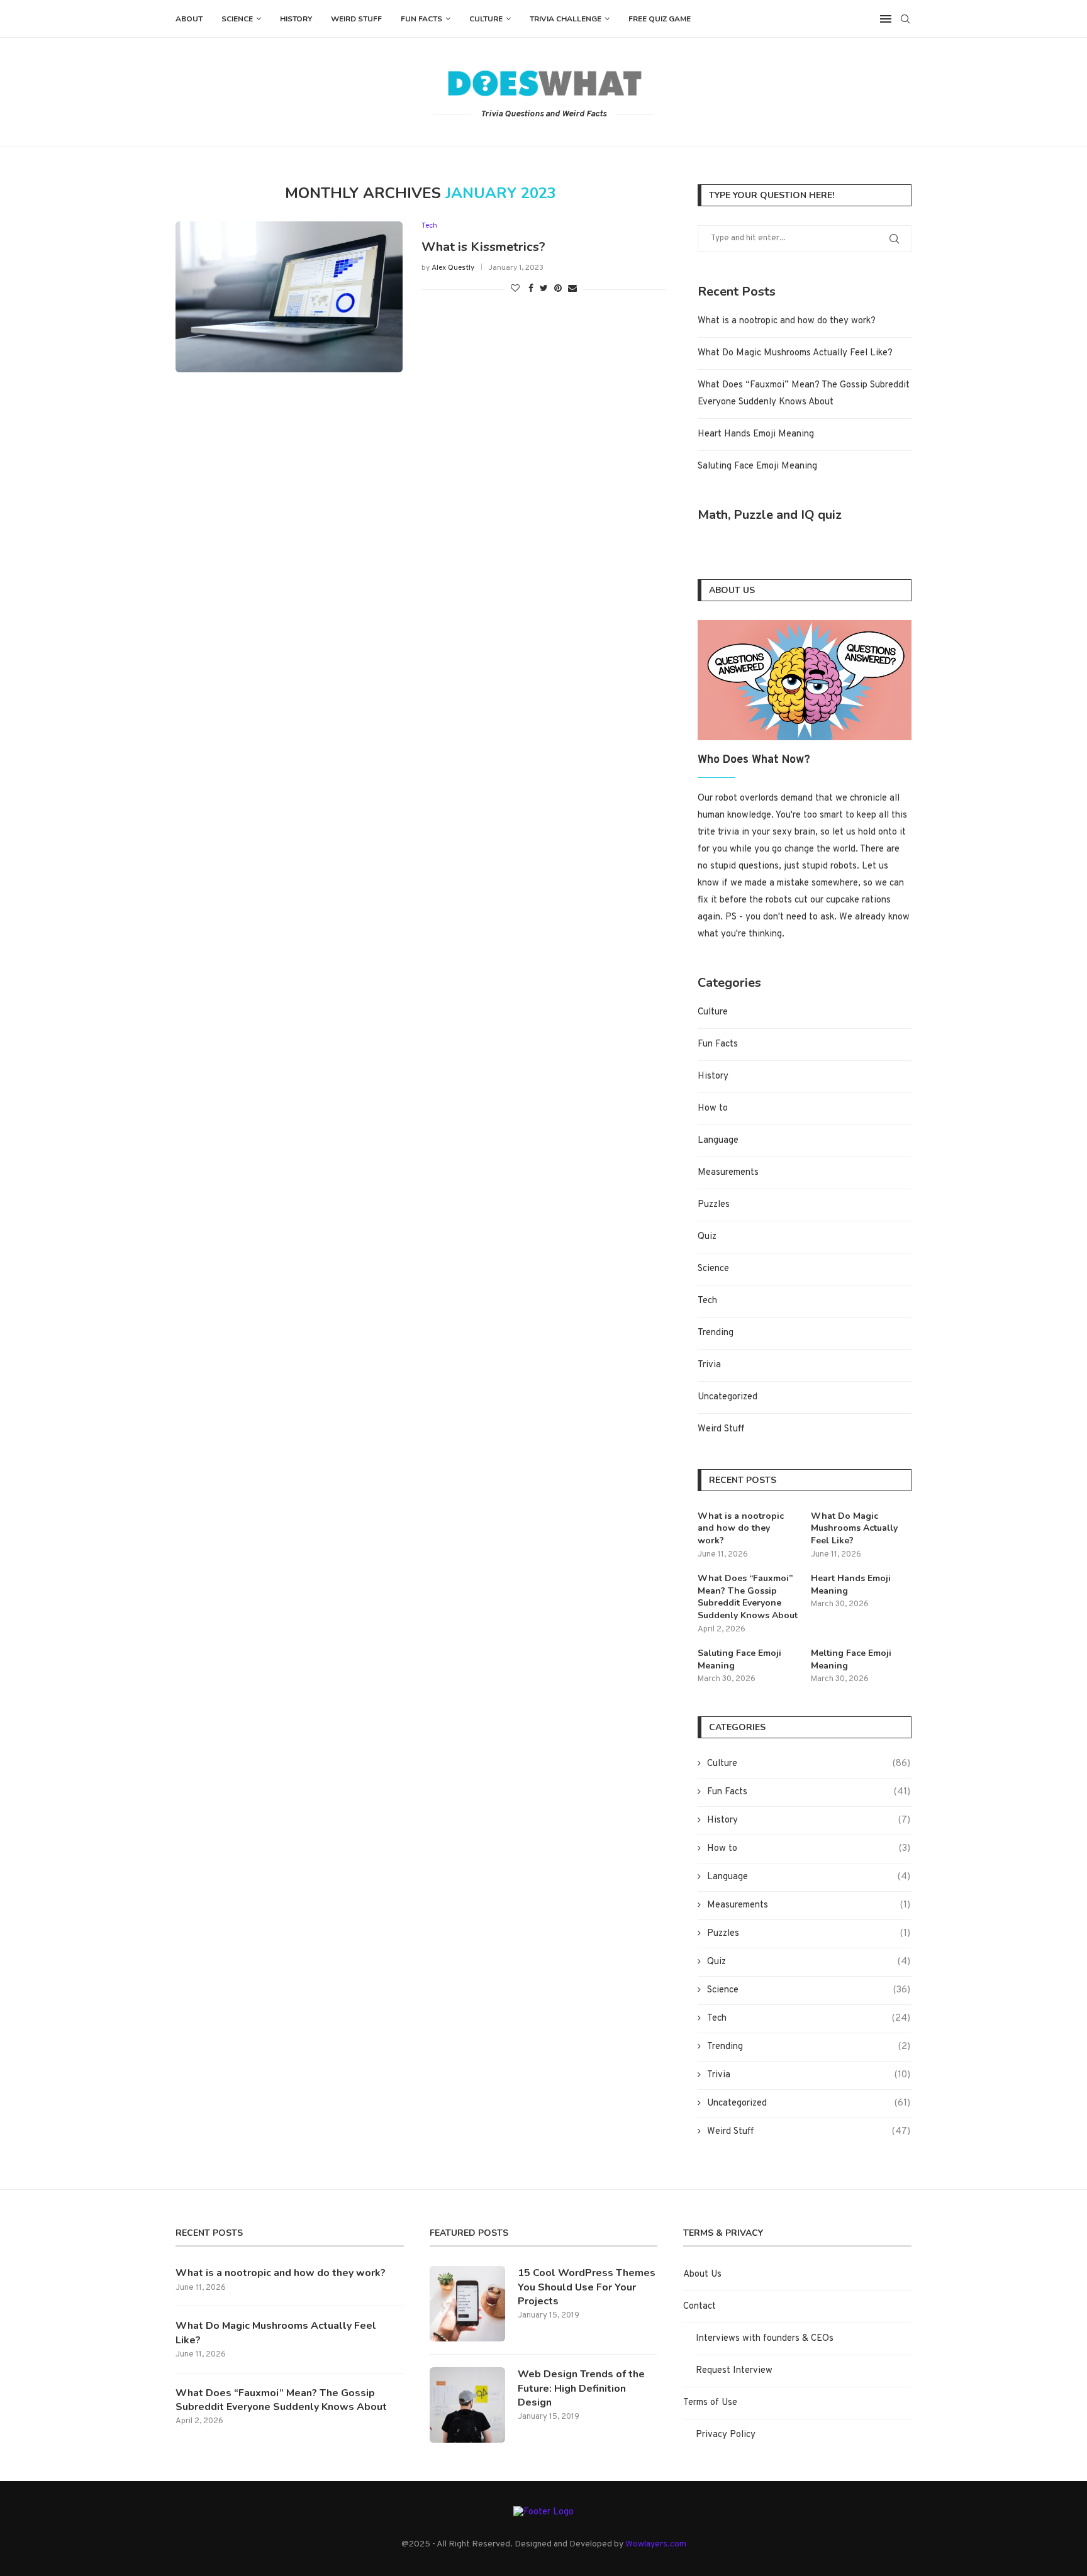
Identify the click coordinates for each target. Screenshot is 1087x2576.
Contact (700, 2307)
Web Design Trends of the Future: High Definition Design (581, 2388)
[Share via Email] (572, 289)
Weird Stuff (356, 19)
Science (237, 19)
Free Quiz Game (660, 19)
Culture (486, 19)
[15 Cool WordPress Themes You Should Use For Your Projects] (467, 2304)
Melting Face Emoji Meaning (851, 1659)
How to (713, 1108)
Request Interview (734, 2371)
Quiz (707, 1237)
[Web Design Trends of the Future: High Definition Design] (467, 2405)
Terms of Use (710, 2403)
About (189, 19)
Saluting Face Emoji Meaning (757, 466)
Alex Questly (453, 268)
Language (718, 1141)
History (296, 19)
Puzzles (714, 1205)
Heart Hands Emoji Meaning (756, 434)
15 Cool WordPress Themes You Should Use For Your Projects (587, 2287)
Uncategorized (727, 1397)
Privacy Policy (726, 2435)
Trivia (709, 1365)
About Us (702, 2274)
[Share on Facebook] (531, 289)
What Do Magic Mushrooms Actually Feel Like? (795, 353)
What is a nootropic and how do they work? (787, 321)
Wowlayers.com (656, 2544)
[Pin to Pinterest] (558, 289)
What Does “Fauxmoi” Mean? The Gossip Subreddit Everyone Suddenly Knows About (748, 1597)
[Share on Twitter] (544, 289)
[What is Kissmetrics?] (289, 297)
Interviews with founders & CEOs (765, 2339)
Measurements (728, 1173)
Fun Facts (421, 19)
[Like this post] (515, 289)
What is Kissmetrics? (483, 247)
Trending (716, 1333)
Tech (429, 226)
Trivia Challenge (566, 19)
